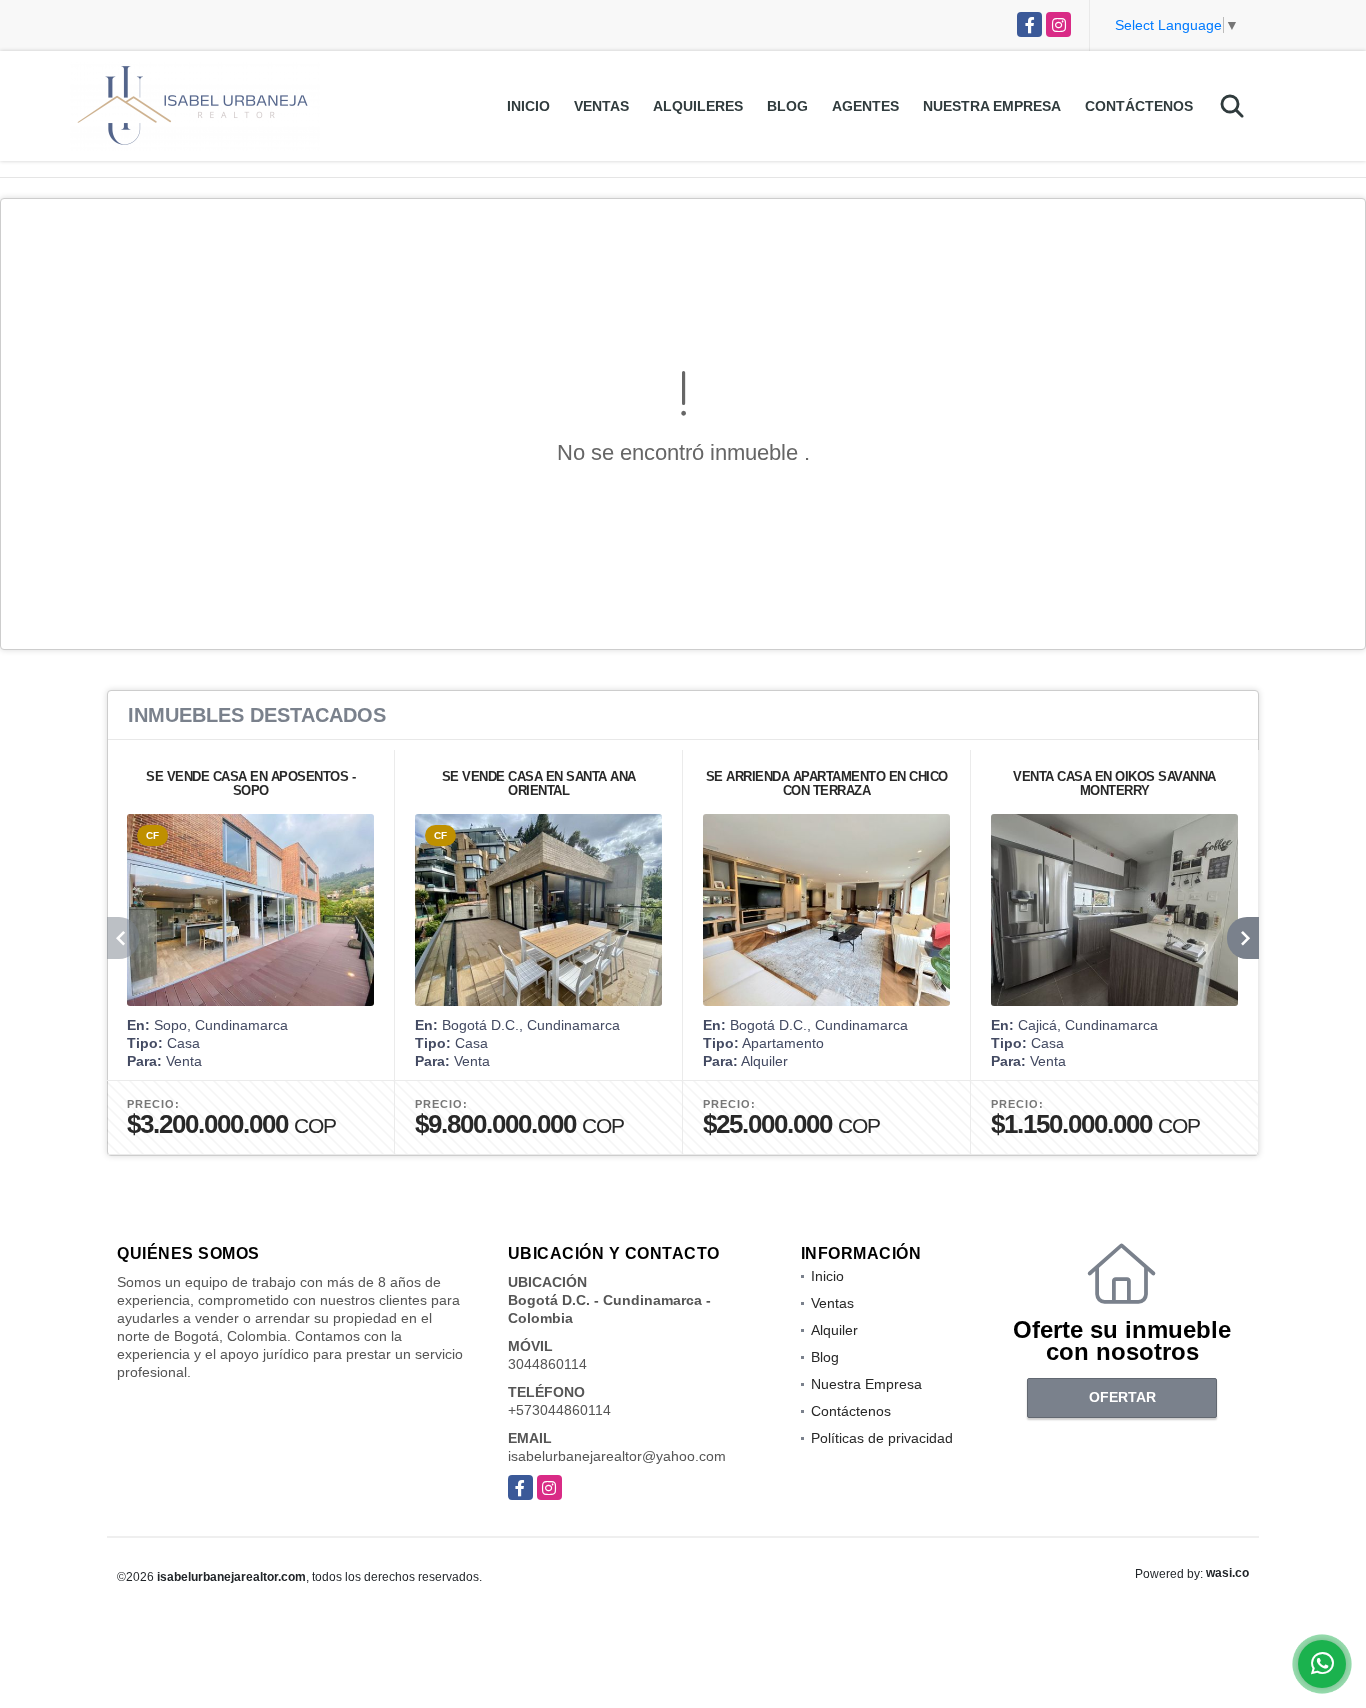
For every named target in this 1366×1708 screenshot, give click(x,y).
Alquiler (834, 1330)
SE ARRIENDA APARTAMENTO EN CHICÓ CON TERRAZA (827, 783)
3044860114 (547, 1364)
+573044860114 (559, 1410)
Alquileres (698, 106)
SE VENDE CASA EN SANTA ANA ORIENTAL (539, 783)
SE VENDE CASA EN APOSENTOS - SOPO (250, 783)
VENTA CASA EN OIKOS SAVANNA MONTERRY (1114, 783)
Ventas (601, 106)
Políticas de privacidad (882, 1438)
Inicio (528, 106)
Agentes (865, 106)
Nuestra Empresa (992, 106)
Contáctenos (1139, 106)
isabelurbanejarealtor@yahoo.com (617, 1456)
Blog (787, 106)
